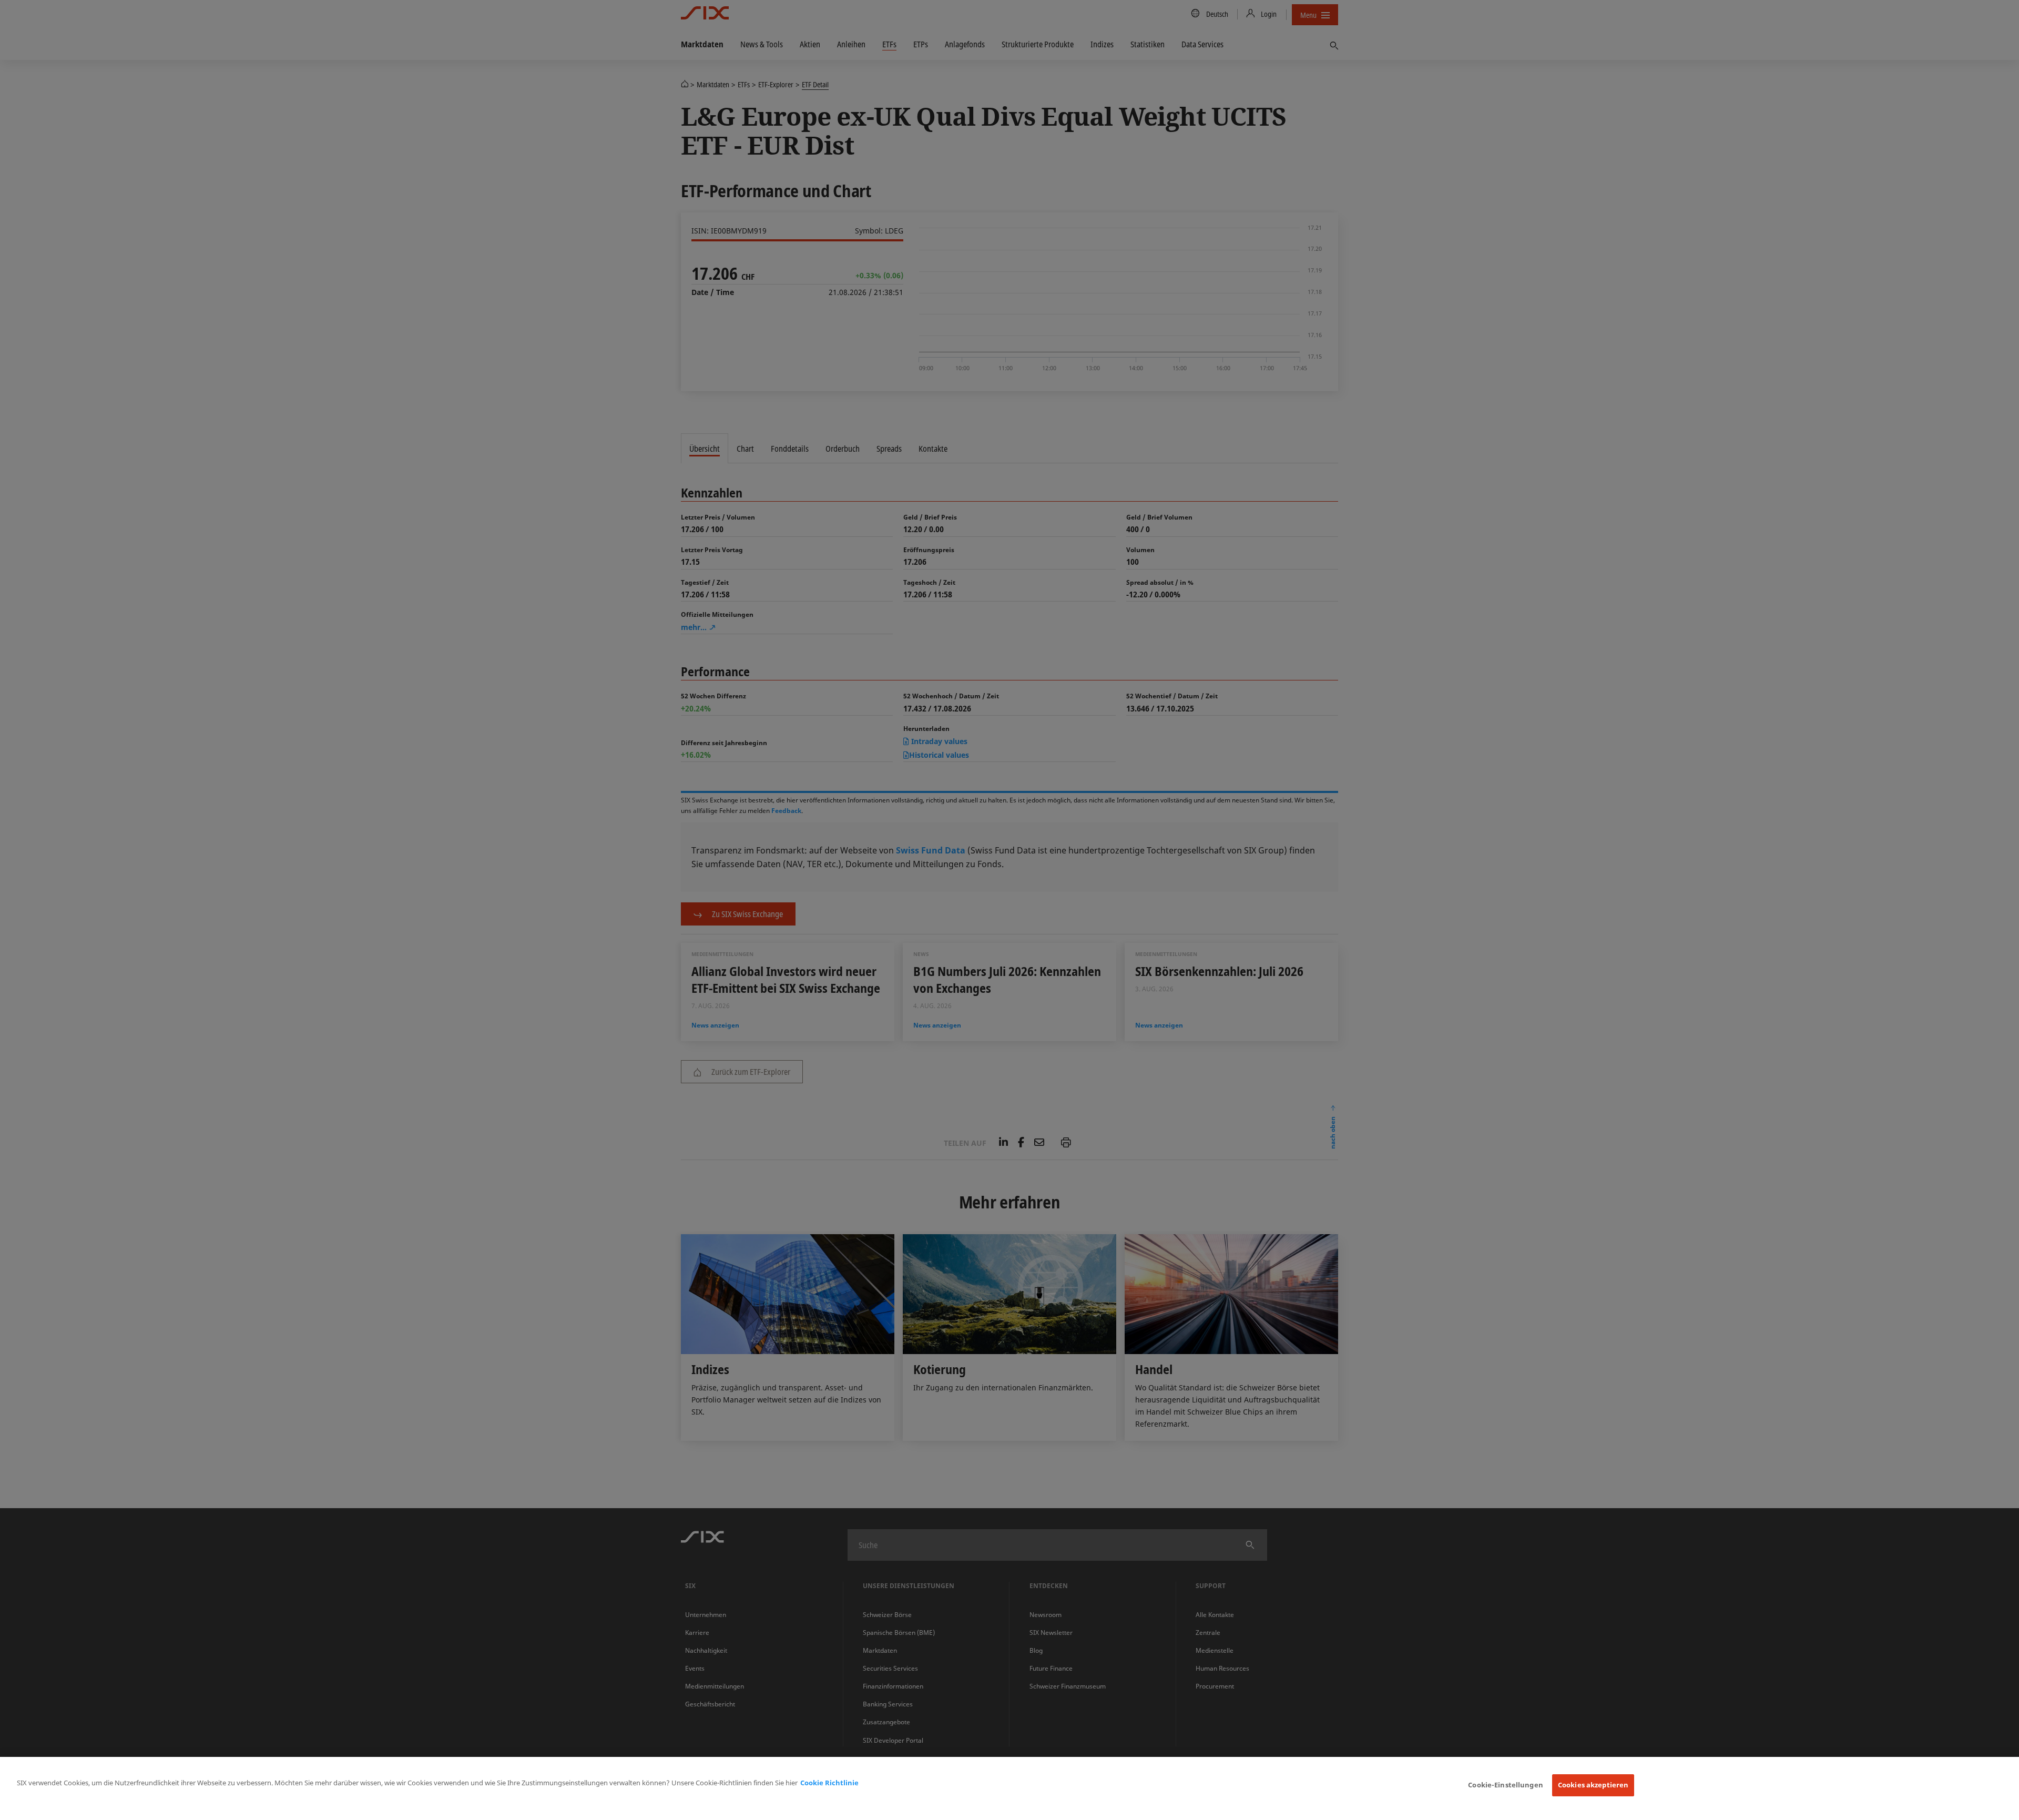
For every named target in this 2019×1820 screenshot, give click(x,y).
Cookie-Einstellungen (1506, 1785)
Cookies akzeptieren (1593, 1785)
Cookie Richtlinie (829, 1783)
